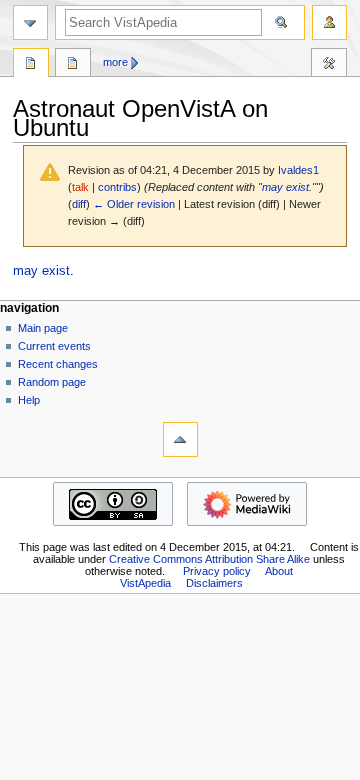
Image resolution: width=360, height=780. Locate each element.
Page (31, 65)
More (115, 62)
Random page (52, 382)
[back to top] (180, 439)
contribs (117, 187)
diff (79, 204)
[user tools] (329, 22)
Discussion (73, 65)
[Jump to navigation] (30, 22)
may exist (285, 187)
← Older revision (134, 204)
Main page (43, 328)
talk (80, 187)
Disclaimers (214, 583)
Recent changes (58, 364)
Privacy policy (217, 571)
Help (29, 400)
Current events (54, 346)
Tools (329, 65)
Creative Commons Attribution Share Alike (209, 559)
